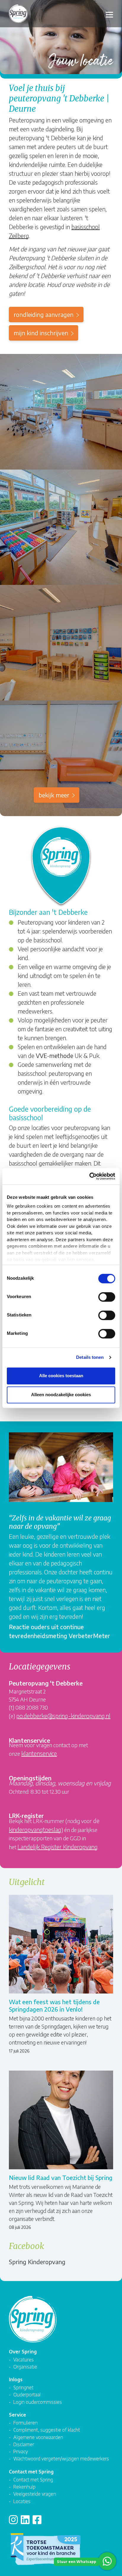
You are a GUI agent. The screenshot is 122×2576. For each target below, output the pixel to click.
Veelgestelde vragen (35, 2494)
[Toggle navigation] (109, 14)
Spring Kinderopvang (37, 2262)
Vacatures (24, 2359)
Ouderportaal (27, 2394)
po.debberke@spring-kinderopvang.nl (63, 1716)
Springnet (23, 2387)
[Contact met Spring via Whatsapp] (107, 2561)
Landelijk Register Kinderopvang (58, 1847)
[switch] (107, 1297)
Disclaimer (24, 2444)
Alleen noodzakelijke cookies (61, 1395)
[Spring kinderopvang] (18, 16)
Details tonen (90, 1357)
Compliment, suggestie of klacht (47, 2430)
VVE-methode (54, 1055)
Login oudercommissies (38, 2402)
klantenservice (39, 1753)
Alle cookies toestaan (61, 1376)
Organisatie (25, 2367)
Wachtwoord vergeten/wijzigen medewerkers (61, 2458)
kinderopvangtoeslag (35, 1829)
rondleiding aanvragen (44, 314)
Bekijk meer (54, 795)
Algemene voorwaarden (38, 2437)
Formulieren (25, 2423)
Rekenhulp (24, 2487)
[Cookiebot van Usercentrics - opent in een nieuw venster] (89, 1176)
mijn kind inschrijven (41, 333)
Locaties (22, 2501)
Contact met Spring (33, 2480)
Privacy (21, 2451)
